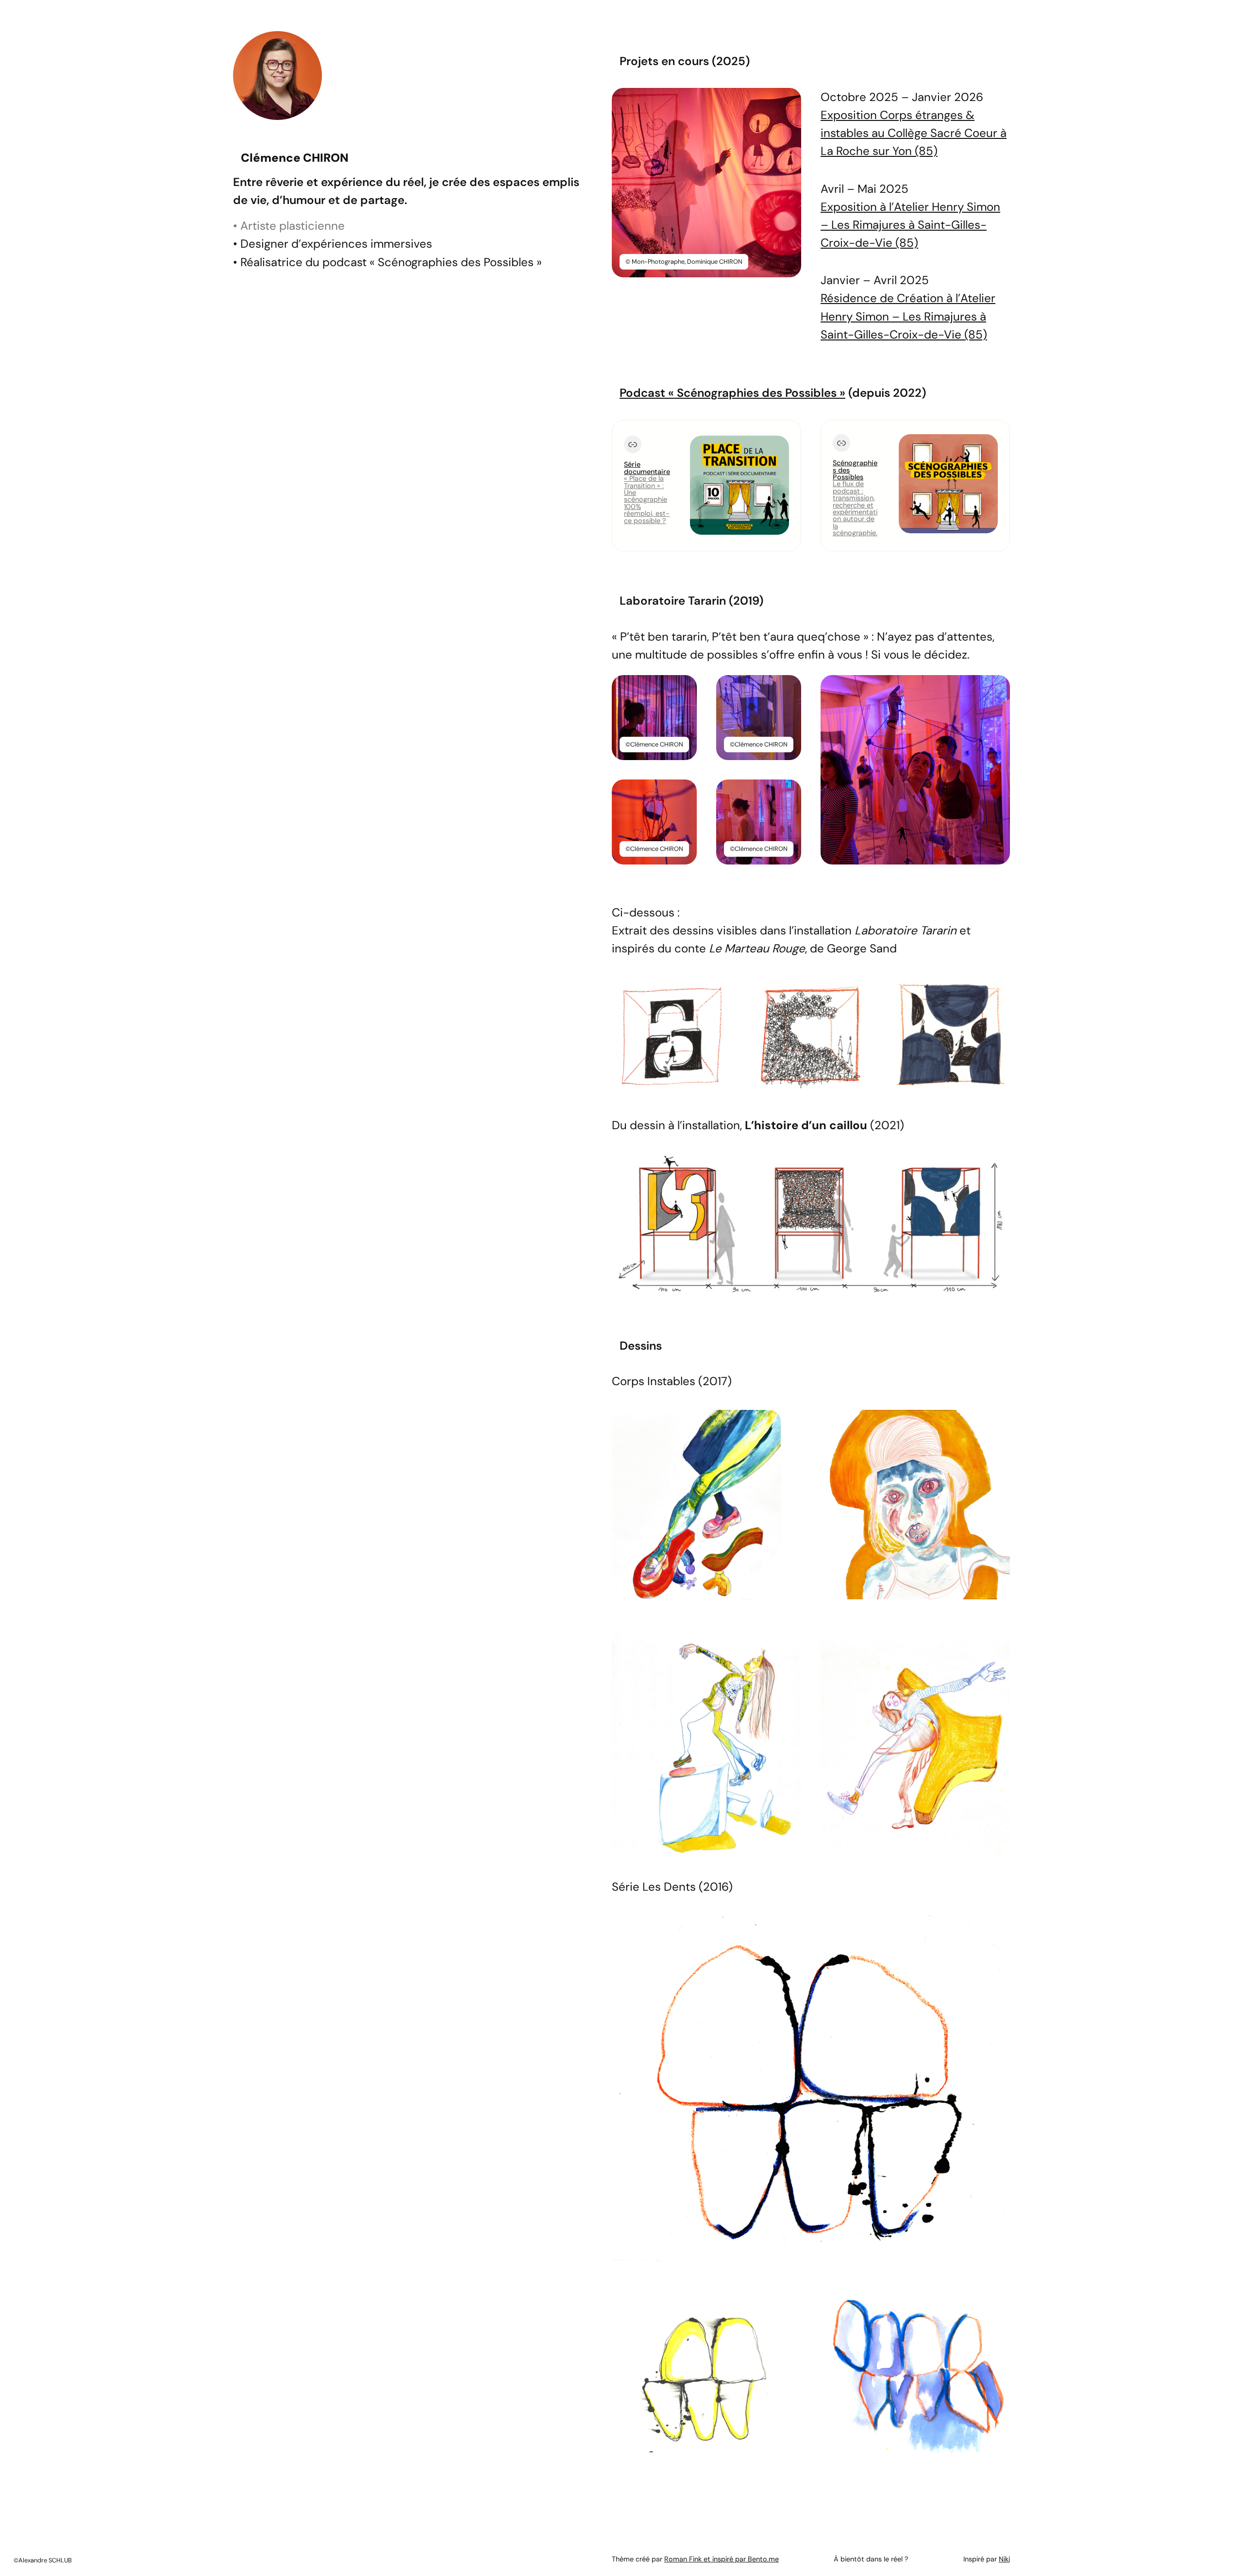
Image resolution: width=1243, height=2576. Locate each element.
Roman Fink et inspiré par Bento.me (722, 2559)
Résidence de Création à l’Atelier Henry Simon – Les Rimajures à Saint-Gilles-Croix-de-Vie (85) (908, 316)
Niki (1004, 2559)
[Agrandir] (789, 101)
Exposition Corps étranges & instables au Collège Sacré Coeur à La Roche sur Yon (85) (914, 133)
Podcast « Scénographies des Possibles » (732, 393)
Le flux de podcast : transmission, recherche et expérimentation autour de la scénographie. (855, 508)
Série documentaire (647, 468)
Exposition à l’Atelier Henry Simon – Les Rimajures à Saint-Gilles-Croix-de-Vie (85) (910, 225)
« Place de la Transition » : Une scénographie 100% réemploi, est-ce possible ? (647, 499)
